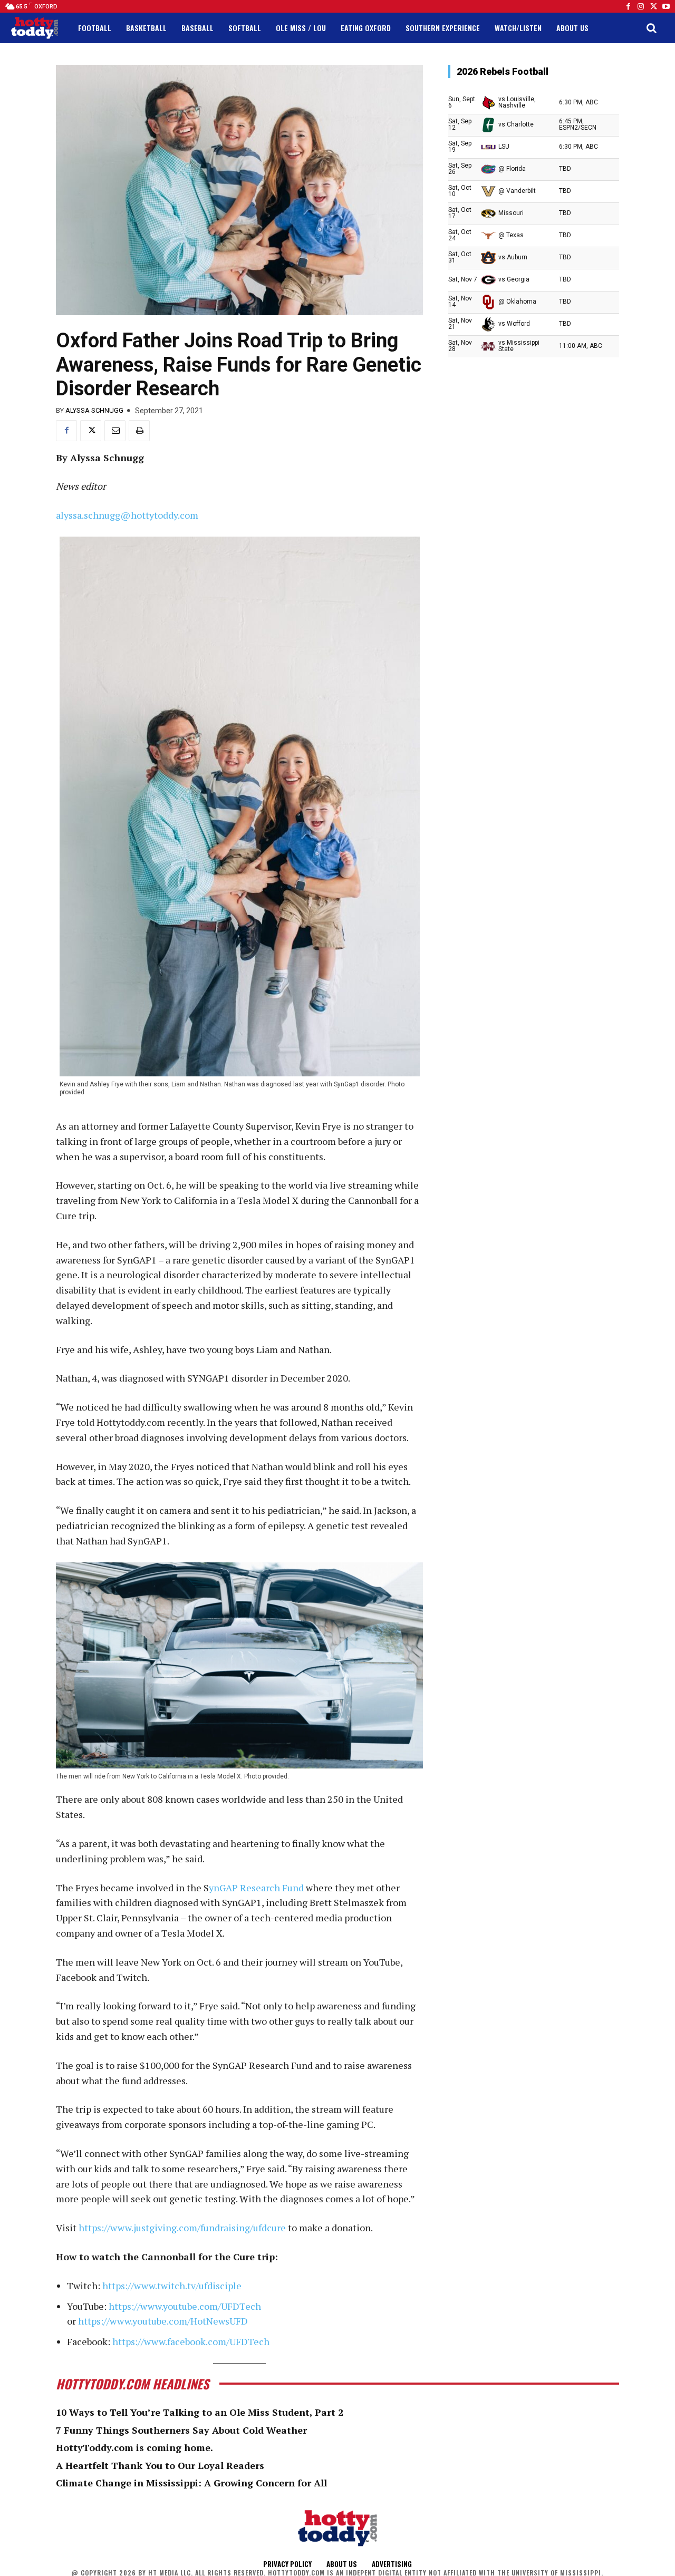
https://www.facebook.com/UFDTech (191, 2341)
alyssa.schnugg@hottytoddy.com (127, 515)
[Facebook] (628, 6)
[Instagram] (641, 6)
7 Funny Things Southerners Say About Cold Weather (181, 2430)
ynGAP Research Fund (256, 1888)
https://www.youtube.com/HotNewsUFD (163, 2321)
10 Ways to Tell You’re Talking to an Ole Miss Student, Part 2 (200, 2412)
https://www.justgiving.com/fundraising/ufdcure (182, 2228)
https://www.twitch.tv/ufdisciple (172, 2286)
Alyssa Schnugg (94, 410)
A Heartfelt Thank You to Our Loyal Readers (160, 2465)
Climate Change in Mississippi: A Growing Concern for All (191, 2483)
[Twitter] (653, 6)
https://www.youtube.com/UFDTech (185, 2306)
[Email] (115, 431)
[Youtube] (666, 6)
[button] (651, 28)
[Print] (139, 431)
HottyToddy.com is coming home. (134, 2447)
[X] (91, 431)
